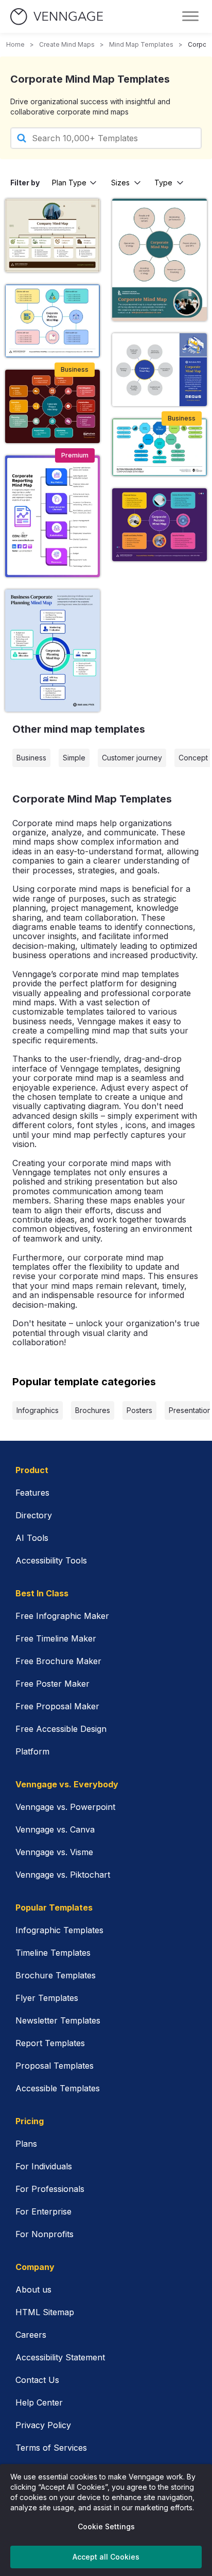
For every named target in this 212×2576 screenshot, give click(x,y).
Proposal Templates (55, 2066)
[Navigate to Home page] (57, 17)
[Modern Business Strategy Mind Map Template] (160, 447)
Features (32, 1493)
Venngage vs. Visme (54, 1852)
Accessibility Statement (60, 2357)
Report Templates (50, 2043)
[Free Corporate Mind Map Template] (160, 260)
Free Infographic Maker (62, 1616)
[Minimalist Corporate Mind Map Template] (160, 370)
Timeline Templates (53, 1953)
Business (31, 758)
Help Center (39, 2402)
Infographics (38, 1410)
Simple (74, 758)
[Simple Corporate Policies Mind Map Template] (160, 525)
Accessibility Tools (51, 1560)
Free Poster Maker (52, 1684)
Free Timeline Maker (56, 1638)
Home (15, 44)
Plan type (69, 183)
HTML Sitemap (45, 2312)
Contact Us (37, 2380)
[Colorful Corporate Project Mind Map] (52, 406)
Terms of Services (51, 2448)
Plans (26, 2144)
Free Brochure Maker (58, 1661)
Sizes (120, 183)
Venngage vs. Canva (55, 1829)
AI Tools (32, 1538)
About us (33, 2289)
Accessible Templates (58, 2088)
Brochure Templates (56, 1975)
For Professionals (50, 2189)
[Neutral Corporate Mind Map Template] (52, 235)
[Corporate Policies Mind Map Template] (52, 321)
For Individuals (44, 2166)
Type (163, 183)
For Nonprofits (45, 2234)
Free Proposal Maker (57, 1706)
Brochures (93, 1410)
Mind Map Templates (141, 44)
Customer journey (132, 758)
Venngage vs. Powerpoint (65, 1807)
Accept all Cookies (106, 2557)
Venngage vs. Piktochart (63, 1875)
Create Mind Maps (67, 44)
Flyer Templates (47, 1998)
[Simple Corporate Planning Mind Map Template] (52, 650)
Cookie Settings (106, 2526)
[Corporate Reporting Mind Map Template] (52, 516)
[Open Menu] (190, 16)
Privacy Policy (43, 2425)
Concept (193, 758)
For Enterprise (43, 2211)
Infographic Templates (59, 1930)
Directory (34, 1515)
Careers (31, 2335)
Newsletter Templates (58, 2020)
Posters (139, 1410)
